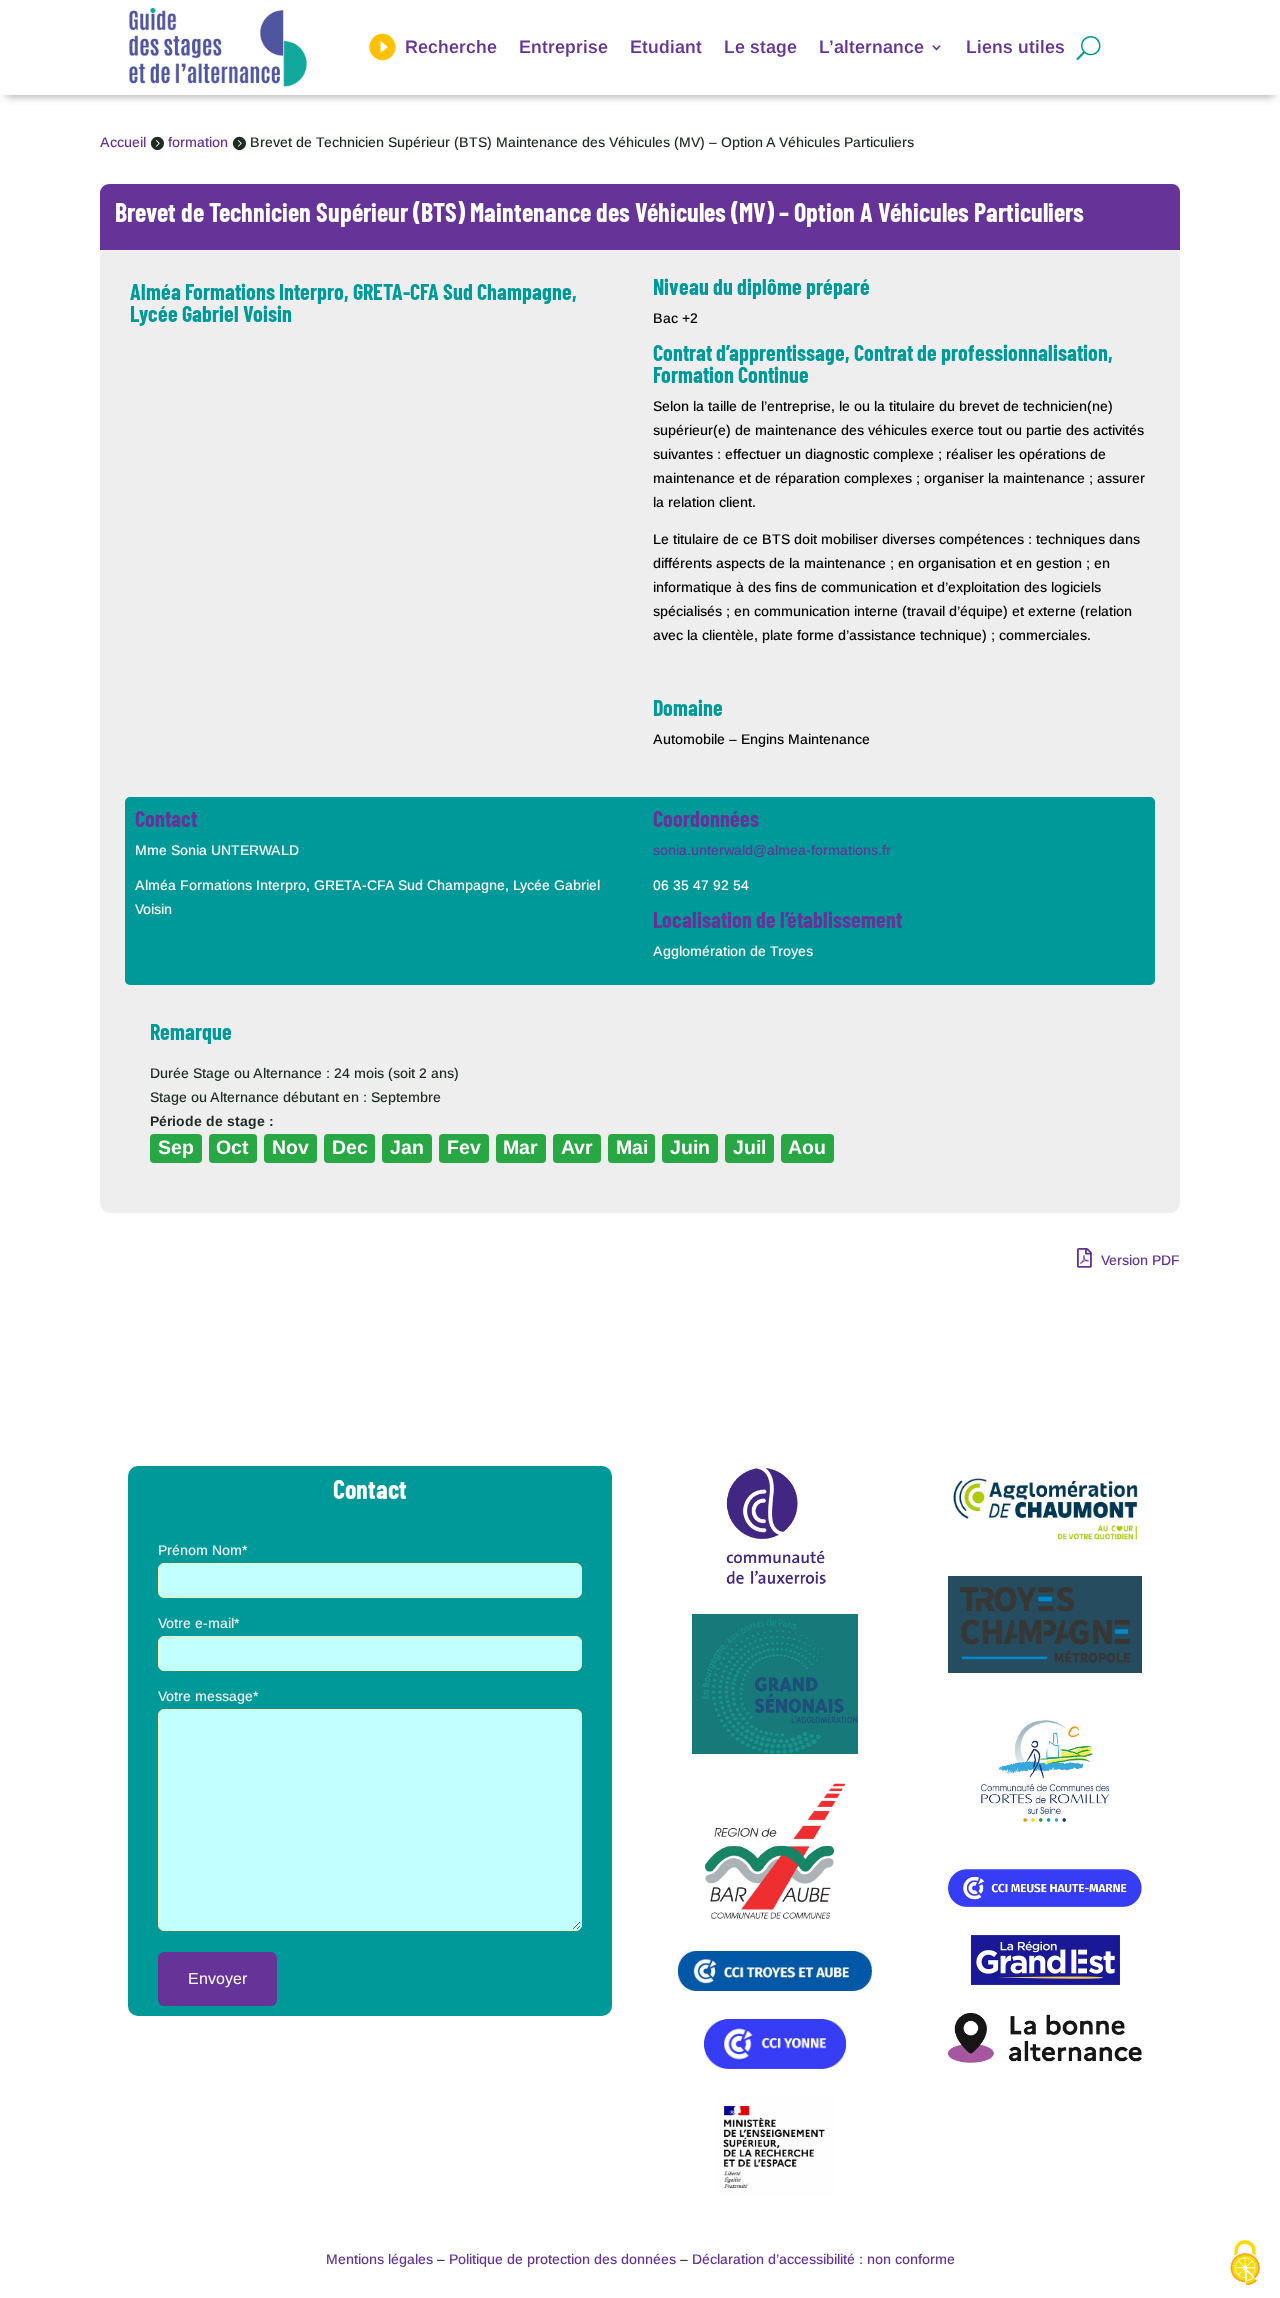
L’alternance (871, 47)
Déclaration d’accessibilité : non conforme (823, 2259)
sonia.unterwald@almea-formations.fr (772, 850)
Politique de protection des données (562, 2259)
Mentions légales (379, 2259)
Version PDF (1138, 1260)
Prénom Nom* (202, 1550)
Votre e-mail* (198, 1623)
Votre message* (208, 1696)
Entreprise (563, 47)
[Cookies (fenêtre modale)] (1245, 2264)
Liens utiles (1015, 47)
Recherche (451, 47)
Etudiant (666, 47)
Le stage (760, 47)
